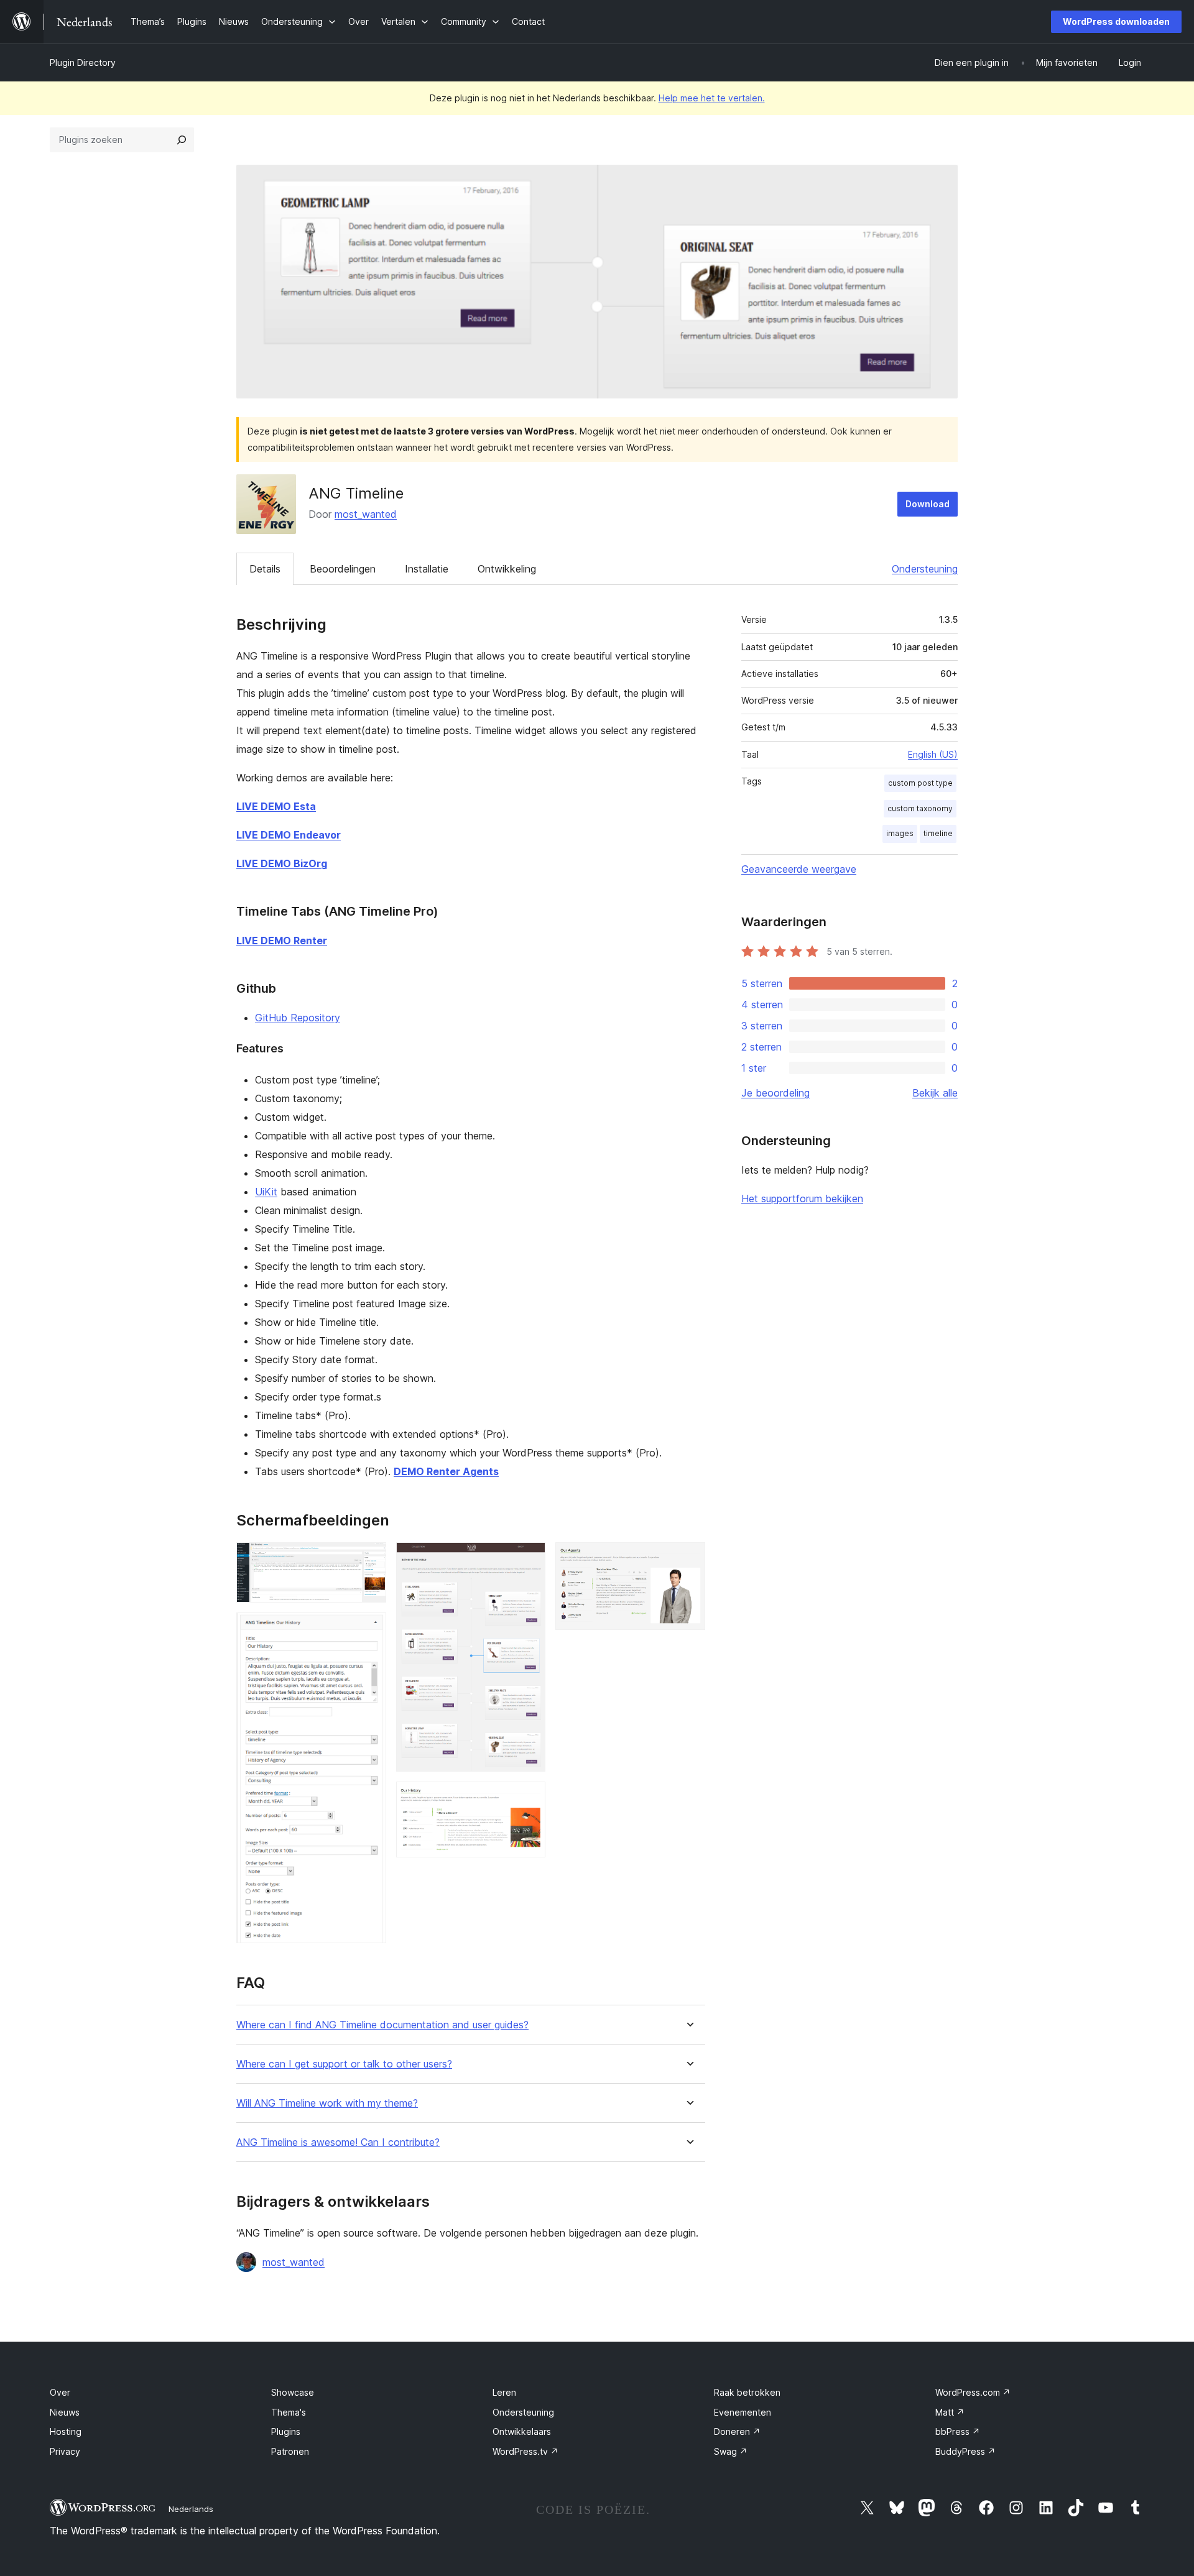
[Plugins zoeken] (182, 140)
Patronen (290, 2451)
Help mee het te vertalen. (712, 98)
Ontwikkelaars (522, 2431)
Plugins (286, 2431)
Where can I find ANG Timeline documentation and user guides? (382, 2025)
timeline (938, 833)
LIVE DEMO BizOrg (282, 863)
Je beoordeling (775, 1093)
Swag (731, 2451)
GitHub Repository (298, 1018)
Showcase (293, 2392)
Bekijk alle (935, 1093)
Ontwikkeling (507, 569)
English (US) (933, 754)
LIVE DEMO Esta (276, 806)
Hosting (66, 2431)
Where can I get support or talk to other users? (344, 2064)
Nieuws (65, 2412)
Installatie (427, 569)
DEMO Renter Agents (446, 1471)
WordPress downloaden (1116, 21)
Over (60, 2392)
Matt (950, 2412)
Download (928, 504)
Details (265, 569)
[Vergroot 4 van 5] (529, 1798)
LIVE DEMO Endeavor (289, 835)
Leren (504, 2392)
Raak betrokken (747, 2392)
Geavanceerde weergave (799, 869)
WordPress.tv (525, 2451)
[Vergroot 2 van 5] (369, 1629)
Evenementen (743, 2412)
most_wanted (366, 514)
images (900, 833)
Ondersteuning (925, 569)
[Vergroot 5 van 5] (688, 1559)
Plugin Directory (83, 62)
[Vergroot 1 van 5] (369, 1559)
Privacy (65, 2451)
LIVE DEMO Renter (282, 941)
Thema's (289, 2412)
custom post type (920, 783)
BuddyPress (965, 2451)
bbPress (958, 2431)
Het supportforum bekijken (802, 1198)
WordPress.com (973, 2392)
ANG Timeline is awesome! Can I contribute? (338, 2142)
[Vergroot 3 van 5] (529, 1559)
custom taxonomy (920, 808)
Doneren (737, 2431)
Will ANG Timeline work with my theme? (327, 2103)
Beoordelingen (343, 569)
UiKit (266, 1192)
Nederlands (191, 2509)
